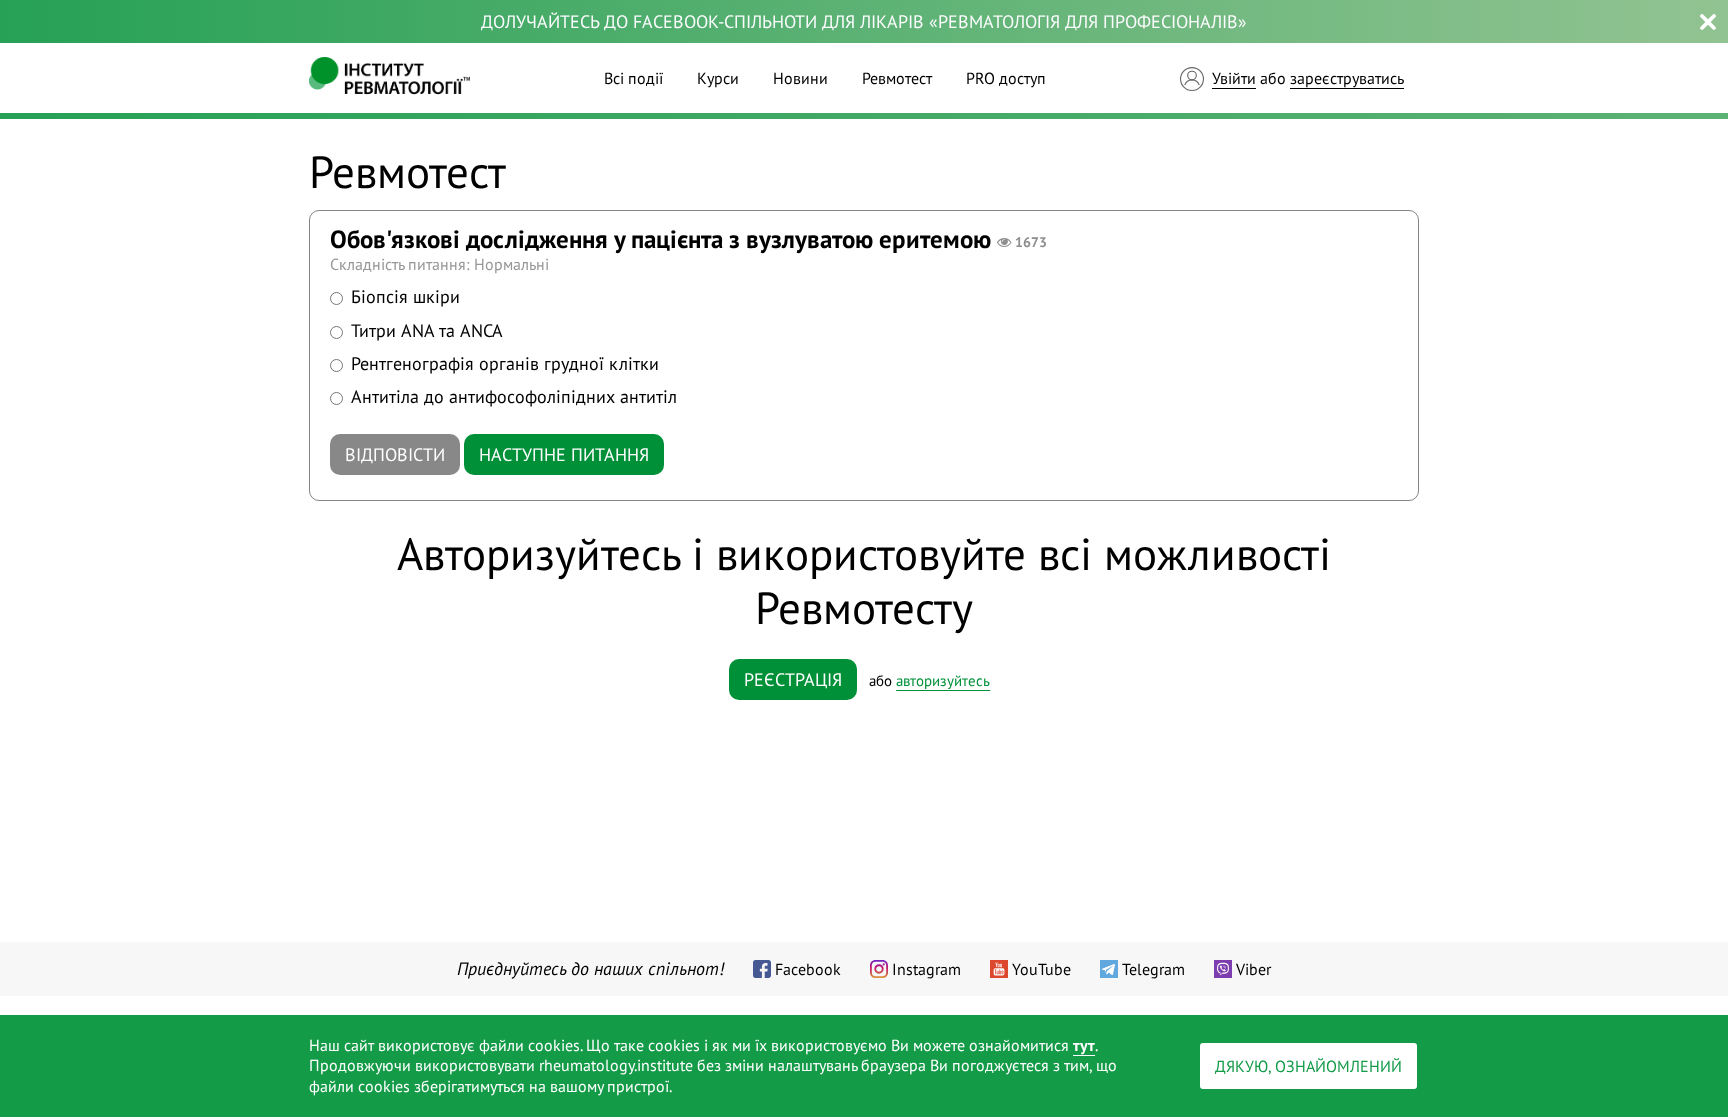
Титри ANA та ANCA (427, 330)
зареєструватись (1347, 78)
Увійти (1234, 78)
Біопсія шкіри (405, 296)
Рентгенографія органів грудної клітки (505, 363)
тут (1084, 1045)
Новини (800, 78)
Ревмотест (897, 78)
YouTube (1041, 969)
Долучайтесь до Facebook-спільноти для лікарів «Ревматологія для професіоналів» (864, 21)
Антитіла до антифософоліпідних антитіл (514, 396)
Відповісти (395, 454)
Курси (718, 78)
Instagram (926, 969)
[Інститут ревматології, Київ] (389, 78)
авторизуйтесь (943, 680)
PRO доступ (1006, 78)
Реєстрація (793, 679)
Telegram (1153, 969)
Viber (1253, 969)
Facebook (808, 969)
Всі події (633, 78)
